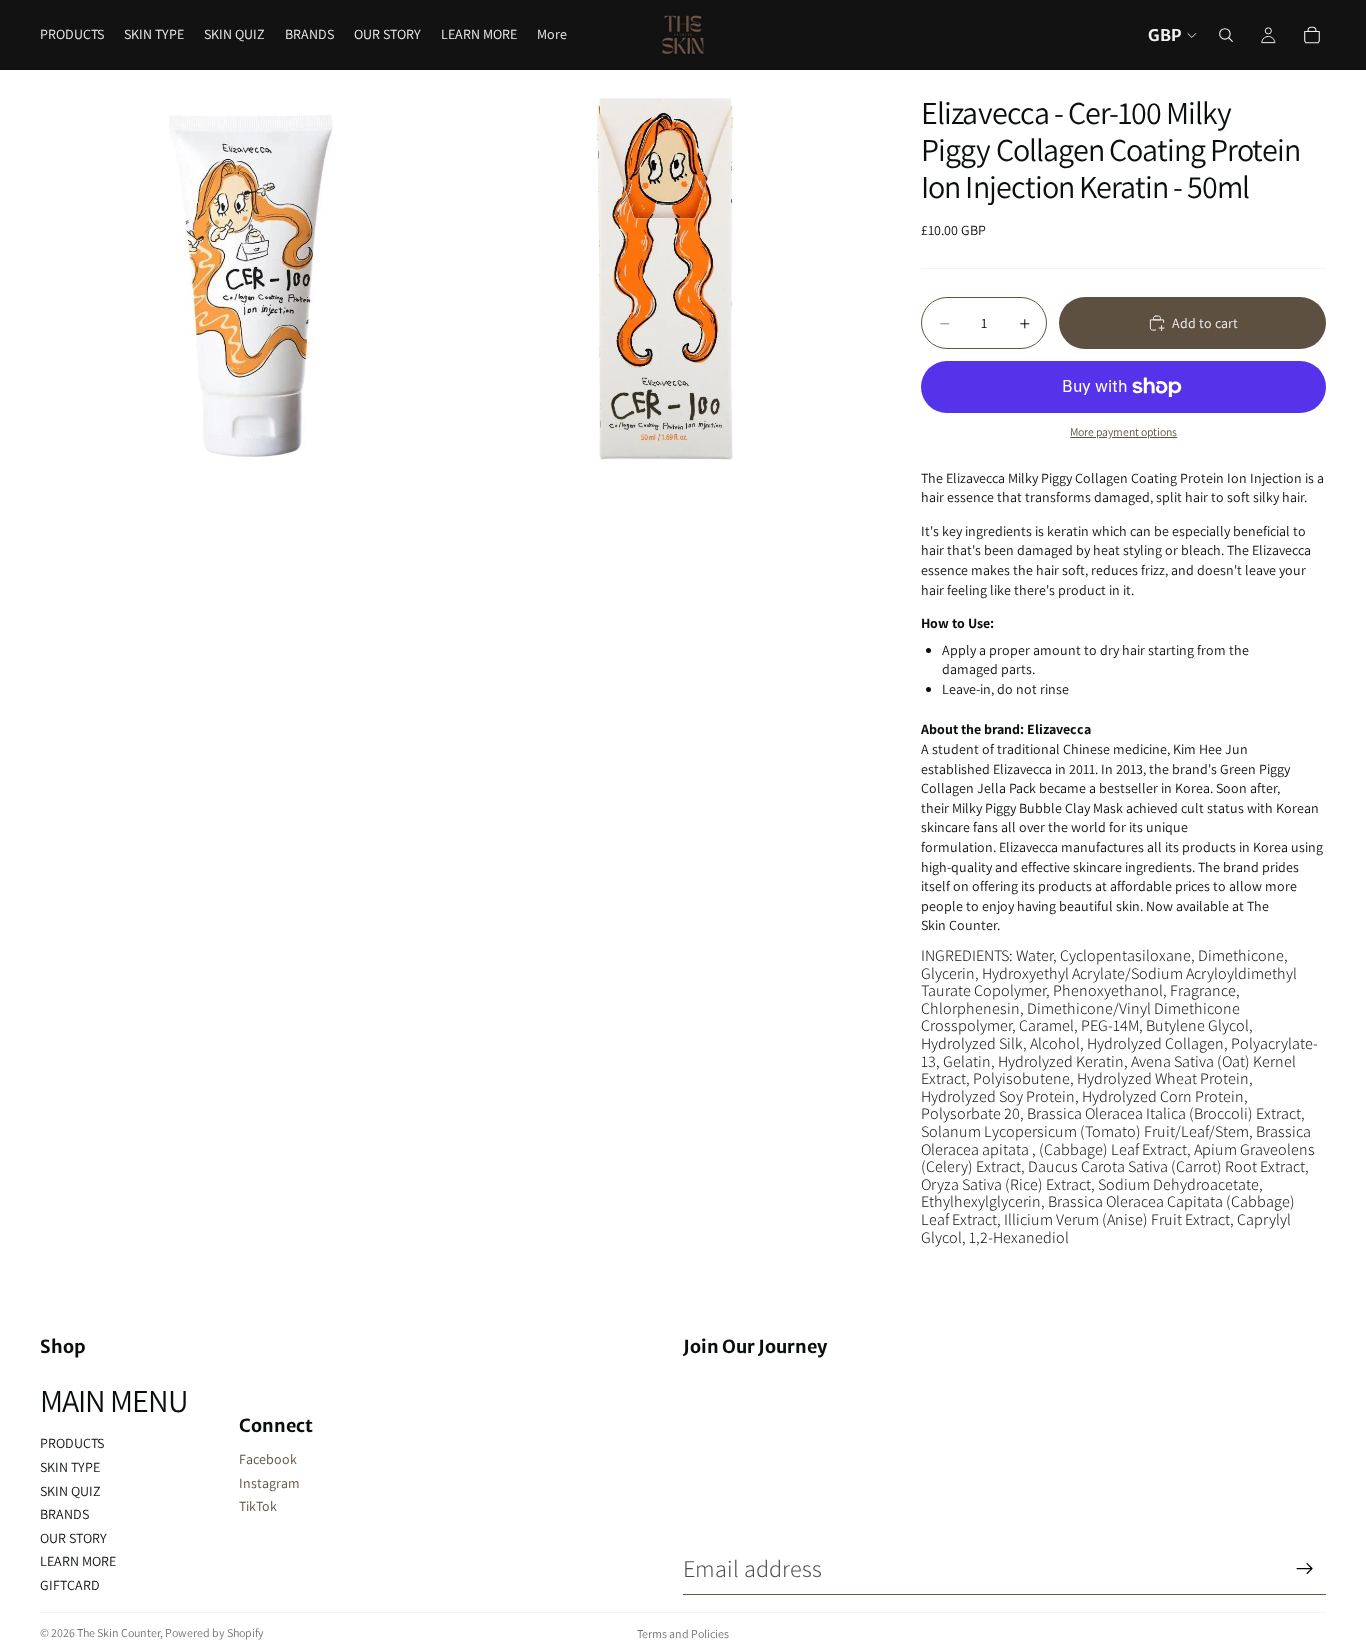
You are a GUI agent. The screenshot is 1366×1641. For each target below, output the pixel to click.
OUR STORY (73, 1538)
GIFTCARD (70, 1585)
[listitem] (552, 35)
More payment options (1123, 431)
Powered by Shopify (214, 1632)
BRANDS (64, 1514)
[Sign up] (1305, 1569)
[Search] (1226, 35)
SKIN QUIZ (70, 1491)
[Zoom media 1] (247, 277)
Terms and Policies (683, 1633)
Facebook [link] (268, 1459)
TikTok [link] (258, 1506)
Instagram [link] (269, 1483)
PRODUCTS (72, 1443)
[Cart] (1312, 35)
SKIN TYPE (70, 1467)
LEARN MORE (78, 1561)
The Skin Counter (118, 1632)
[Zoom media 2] (666, 277)
